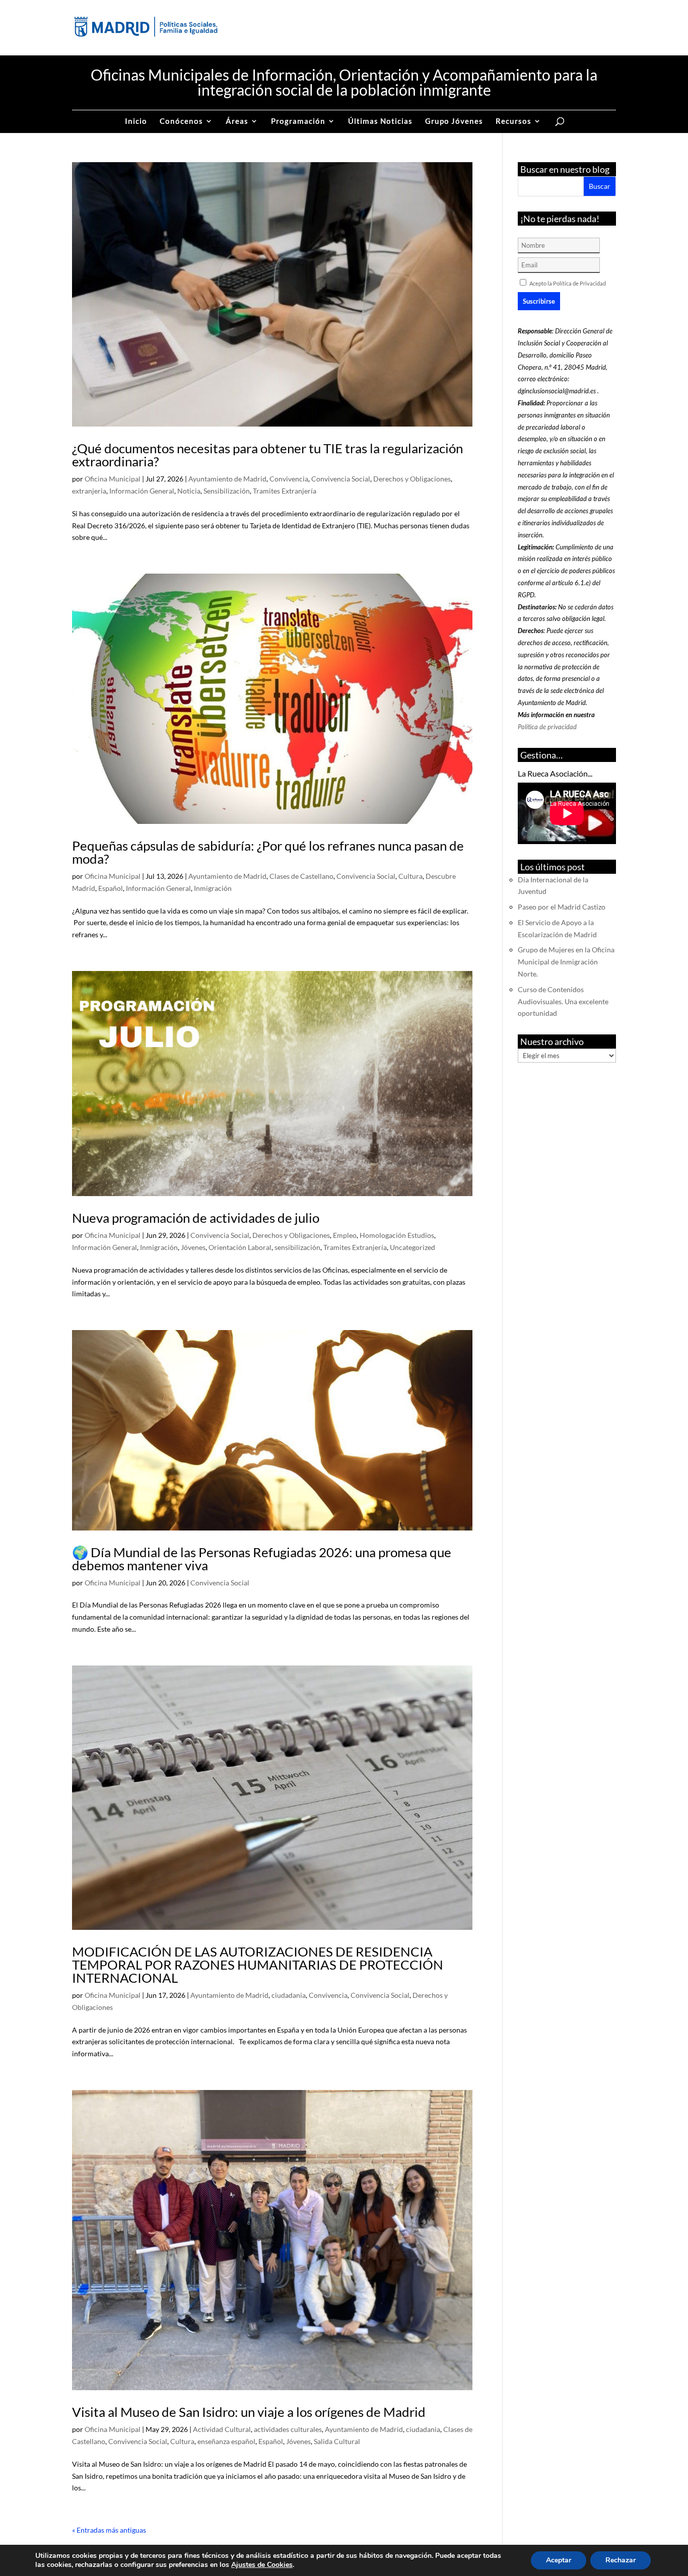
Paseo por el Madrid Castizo (562, 907)
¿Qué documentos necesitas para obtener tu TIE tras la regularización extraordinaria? (267, 455)
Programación (298, 121)
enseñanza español (226, 2441)
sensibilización (297, 1247)
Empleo (345, 1235)
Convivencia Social (341, 479)
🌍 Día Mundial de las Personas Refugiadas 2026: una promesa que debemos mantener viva (262, 1559)
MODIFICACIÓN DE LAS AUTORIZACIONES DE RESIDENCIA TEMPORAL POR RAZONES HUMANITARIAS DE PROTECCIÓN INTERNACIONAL (258, 1965)
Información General (142, 491)
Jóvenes (193, 1247)
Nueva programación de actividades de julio (196, 1218)
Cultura (410, 876)
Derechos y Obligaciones (412, 479)
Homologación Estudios (397, 1235)
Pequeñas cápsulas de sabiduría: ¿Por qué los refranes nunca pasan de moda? (268, 852)
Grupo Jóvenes (454, 121)
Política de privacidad (547, 727)
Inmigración (213, 888)
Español (111, 888)
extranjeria (89, 491)
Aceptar (559, 2560)
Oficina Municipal (113, 479)
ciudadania (289, 1995)
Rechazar (621, 2560)
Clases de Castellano (301, 876)
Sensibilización (227, 491)
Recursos (513, 121)
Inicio (136, 121)
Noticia (189, 491)
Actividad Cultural (222, 2429)
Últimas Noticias (380, 121)
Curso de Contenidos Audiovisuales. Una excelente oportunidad (563, 1001)
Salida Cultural (337, 2441)
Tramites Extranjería (285, 491)
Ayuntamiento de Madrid (227, 479)
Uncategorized (412, 1247)
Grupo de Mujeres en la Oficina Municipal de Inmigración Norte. (566, 962)
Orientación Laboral (240, 1247)
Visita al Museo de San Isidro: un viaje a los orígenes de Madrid (249, 2412)
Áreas (237, 121)
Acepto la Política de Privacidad (568, 283)
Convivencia (289, 479)
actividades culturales (288, 2429)
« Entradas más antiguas (109, 2530)
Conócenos (181, 121)
